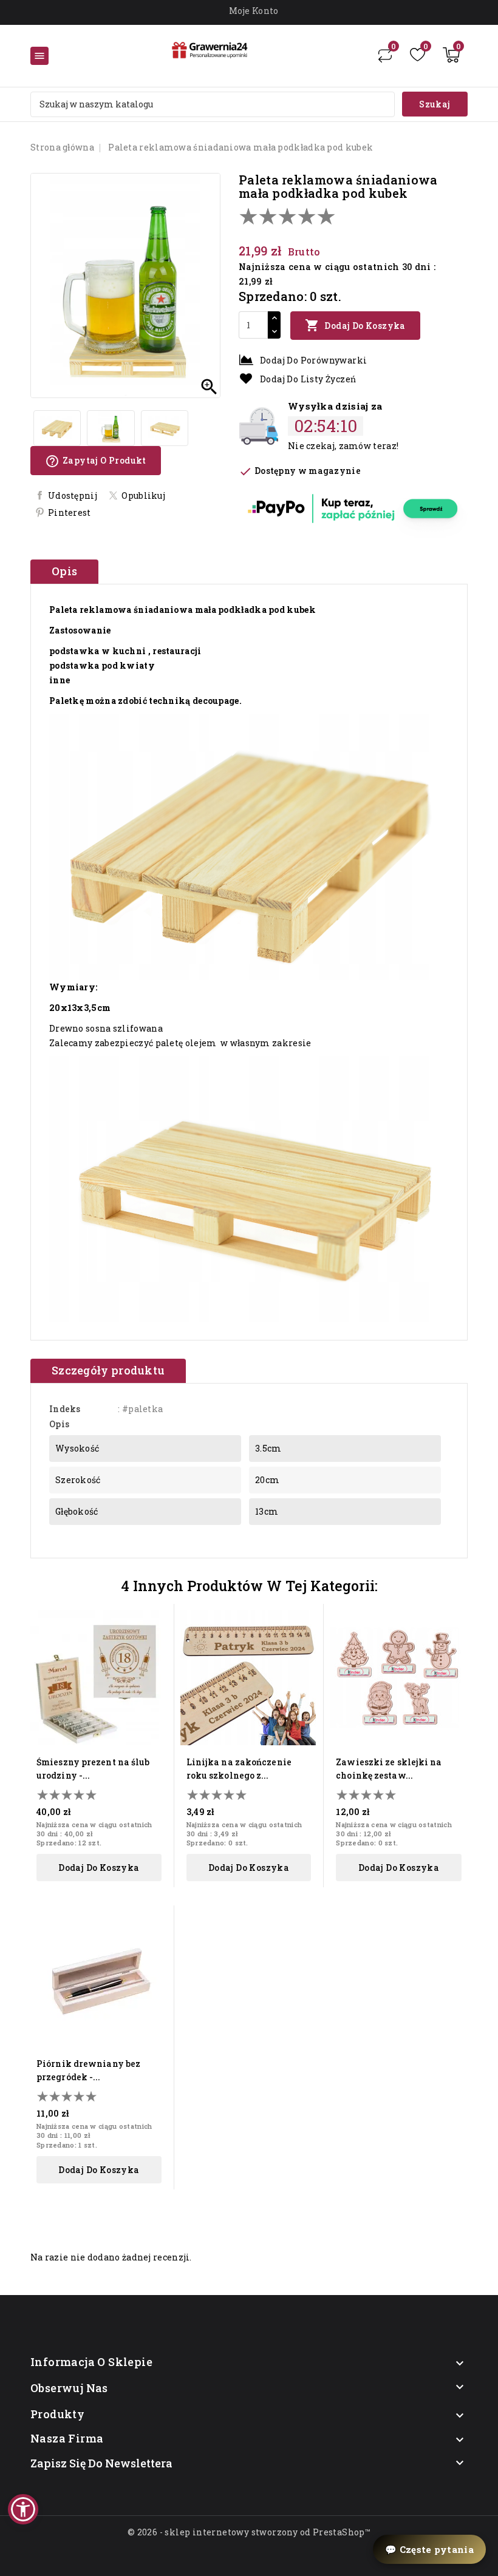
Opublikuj (143, 495)
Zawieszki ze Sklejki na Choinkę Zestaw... (389, 1769)
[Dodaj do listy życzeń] (155, 1642)
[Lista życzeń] (418, 55)
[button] (23, 2509)
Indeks (65, 1409)
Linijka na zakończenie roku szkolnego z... (239, 1769)
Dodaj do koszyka (355, 325)
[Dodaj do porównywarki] (155, 1663)
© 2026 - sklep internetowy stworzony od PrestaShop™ (249, 2532)
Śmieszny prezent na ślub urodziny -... (93, 1769)
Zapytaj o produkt (96, 461)
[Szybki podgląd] (155, 1621)
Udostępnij (73, 495)
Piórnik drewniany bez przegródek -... (88, 2070)
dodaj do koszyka (99, 1868)
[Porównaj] (385, 55)
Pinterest (70, 512)
